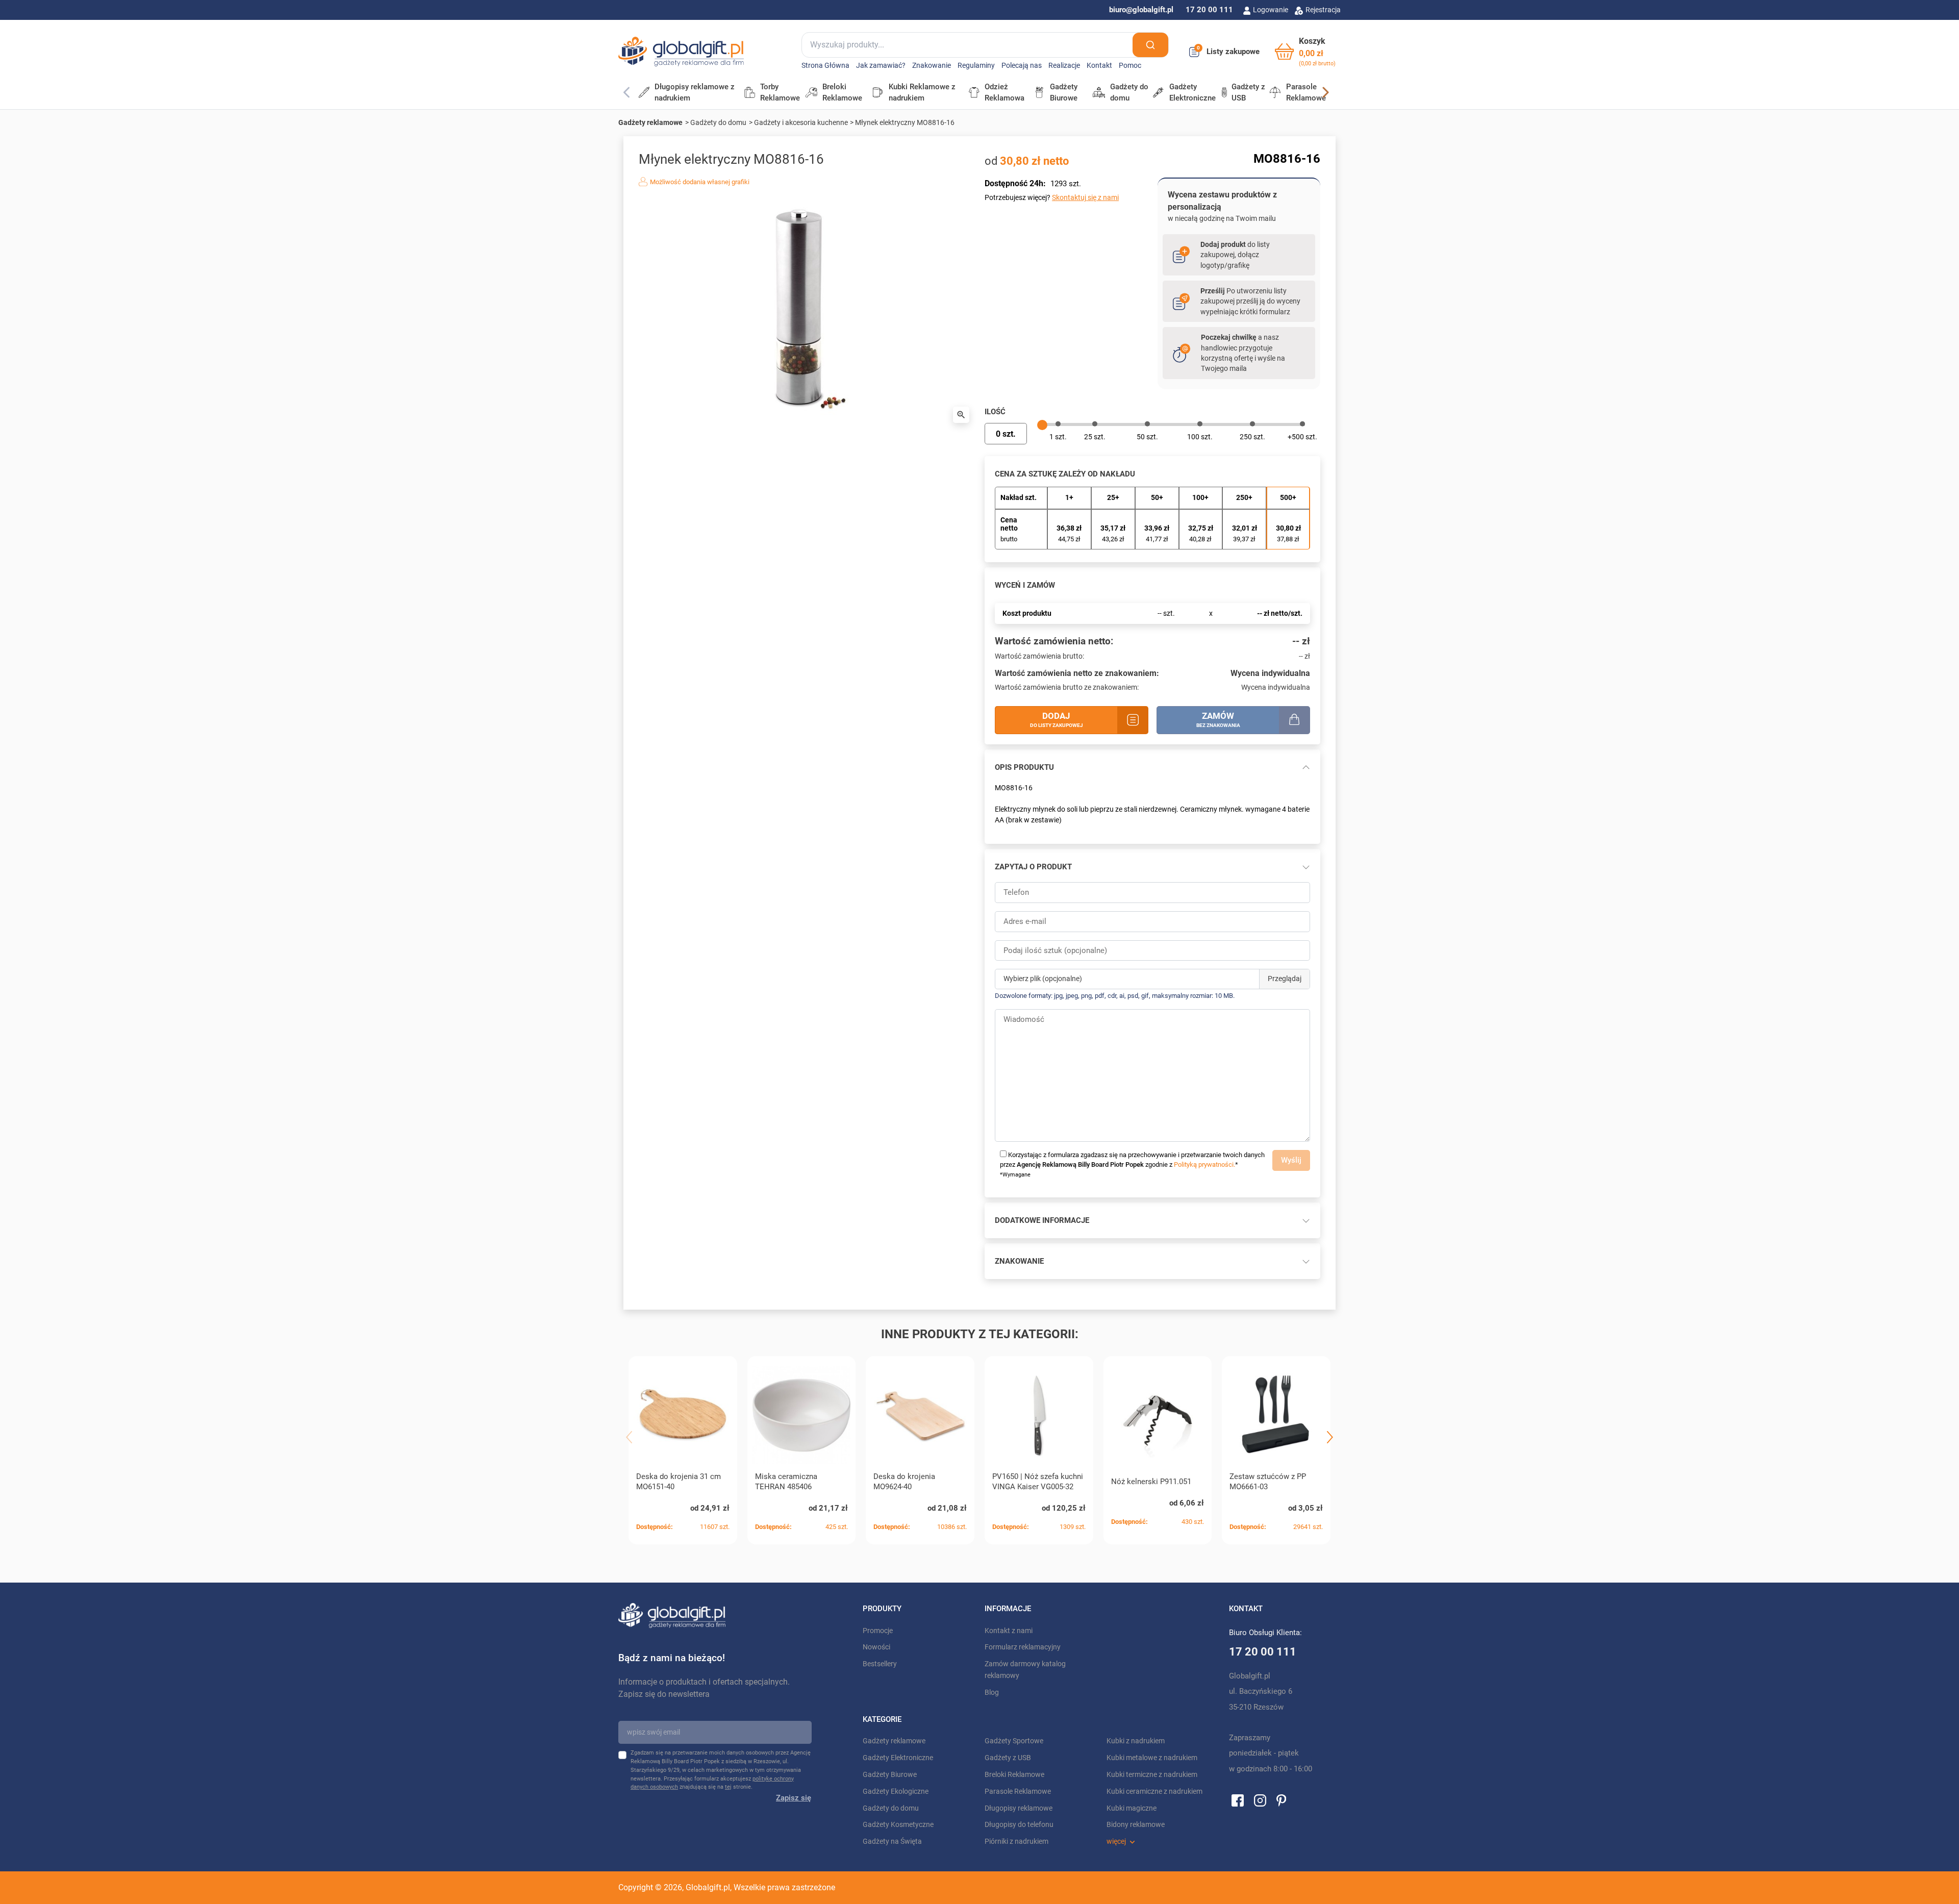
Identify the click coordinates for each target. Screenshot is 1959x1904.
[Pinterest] (1281, 1800)
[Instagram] (1260, 1800)
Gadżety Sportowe (1014, 1741)
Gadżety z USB (1008, 1758)
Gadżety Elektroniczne (898, 1758)
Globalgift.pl (708, 1887)
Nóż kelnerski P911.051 (1151, 1482)
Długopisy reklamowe (1019, 1808)
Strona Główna (825, 66)
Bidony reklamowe (1136, 1825)
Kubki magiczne (1132, 1808)
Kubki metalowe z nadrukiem (1152, 1758)
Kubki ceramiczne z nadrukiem (1154, 1792)
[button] (1305, 52)
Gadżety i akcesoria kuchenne (801, 122)
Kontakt (1099, 66)
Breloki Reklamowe (1014, 1775)
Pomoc (1130, 66)
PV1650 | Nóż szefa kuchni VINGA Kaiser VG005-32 (1038, 1482)
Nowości (876, 1647)
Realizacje (1064, 66)
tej (728, 1787)
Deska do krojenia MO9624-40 (904, 1482)
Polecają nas (1022, 66)
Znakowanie (932, 66)
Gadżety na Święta (892, 1842)
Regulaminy (976, 66)
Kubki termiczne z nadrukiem (1152, 1775)
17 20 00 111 (1209, 10)
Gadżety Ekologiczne (896, 1792)
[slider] (1042, 425)
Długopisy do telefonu (1019, 1825)
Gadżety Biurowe (890, 1775)
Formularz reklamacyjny (1023, 1647)
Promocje (878, 1631)
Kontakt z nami (1009, 1631)
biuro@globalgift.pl (1141, 10)
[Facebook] (1238, 1800)
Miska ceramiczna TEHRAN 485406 (786, 1482)
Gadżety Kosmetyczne (898, 1825)
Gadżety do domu (718, 122)
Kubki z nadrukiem (1136, 1741)
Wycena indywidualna (1270, 673)
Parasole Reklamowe (1018, 1792)
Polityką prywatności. (1204, 1164)
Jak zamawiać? (881, 66)
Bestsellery (880, 1664)
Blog (992, 1693)
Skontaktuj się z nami (1085, 197)
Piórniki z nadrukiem (1016, 1842)
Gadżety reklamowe (650, 122)
